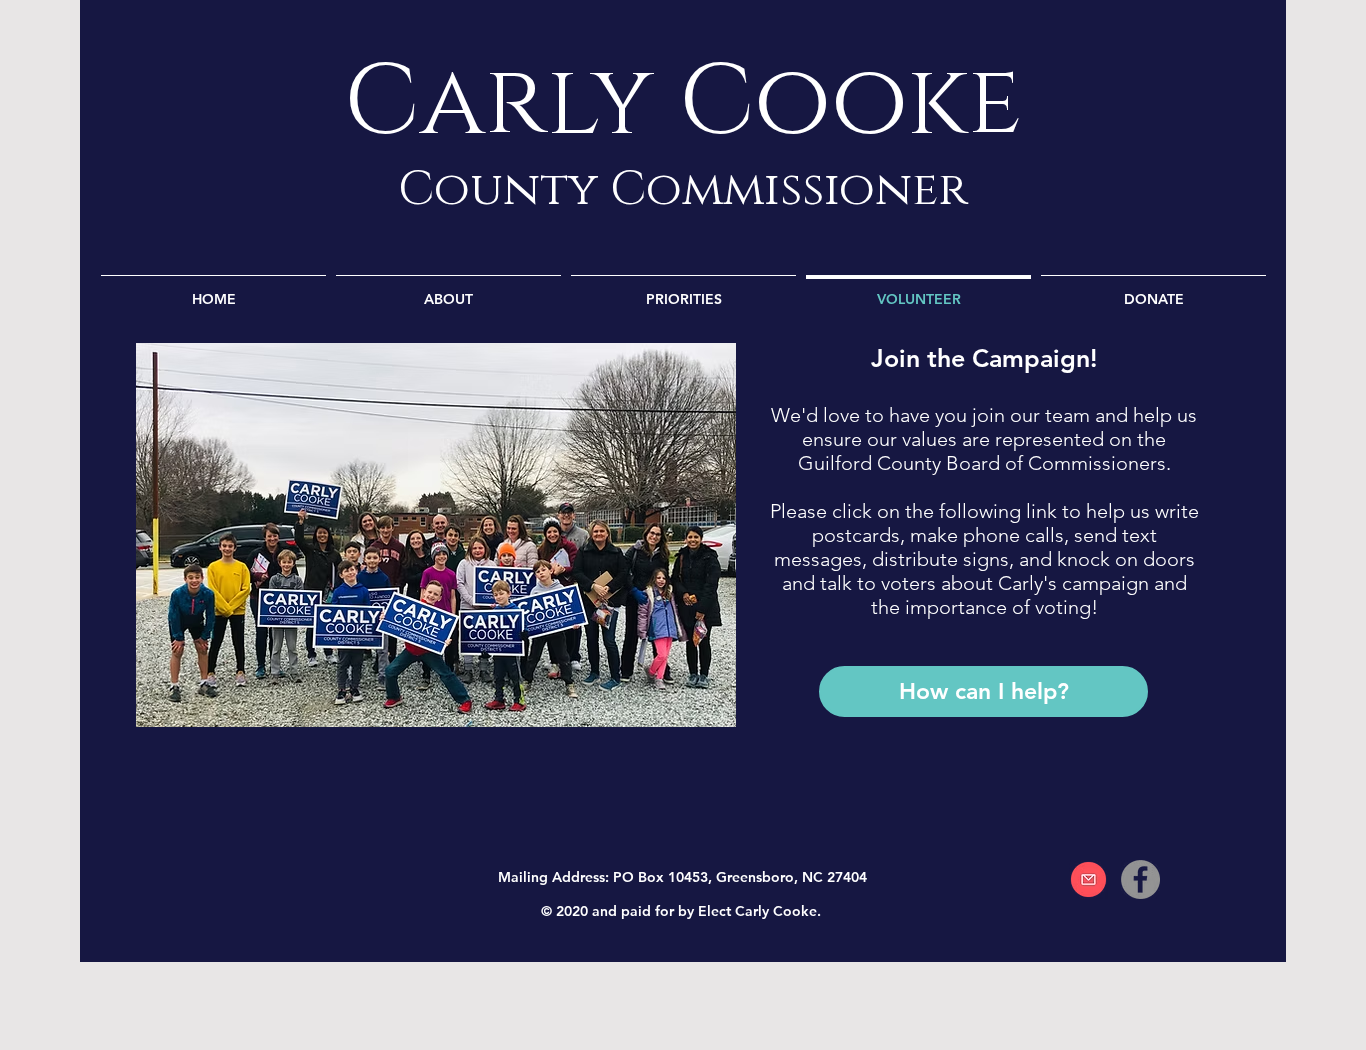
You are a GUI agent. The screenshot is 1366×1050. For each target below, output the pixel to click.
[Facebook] (1140, 879)
